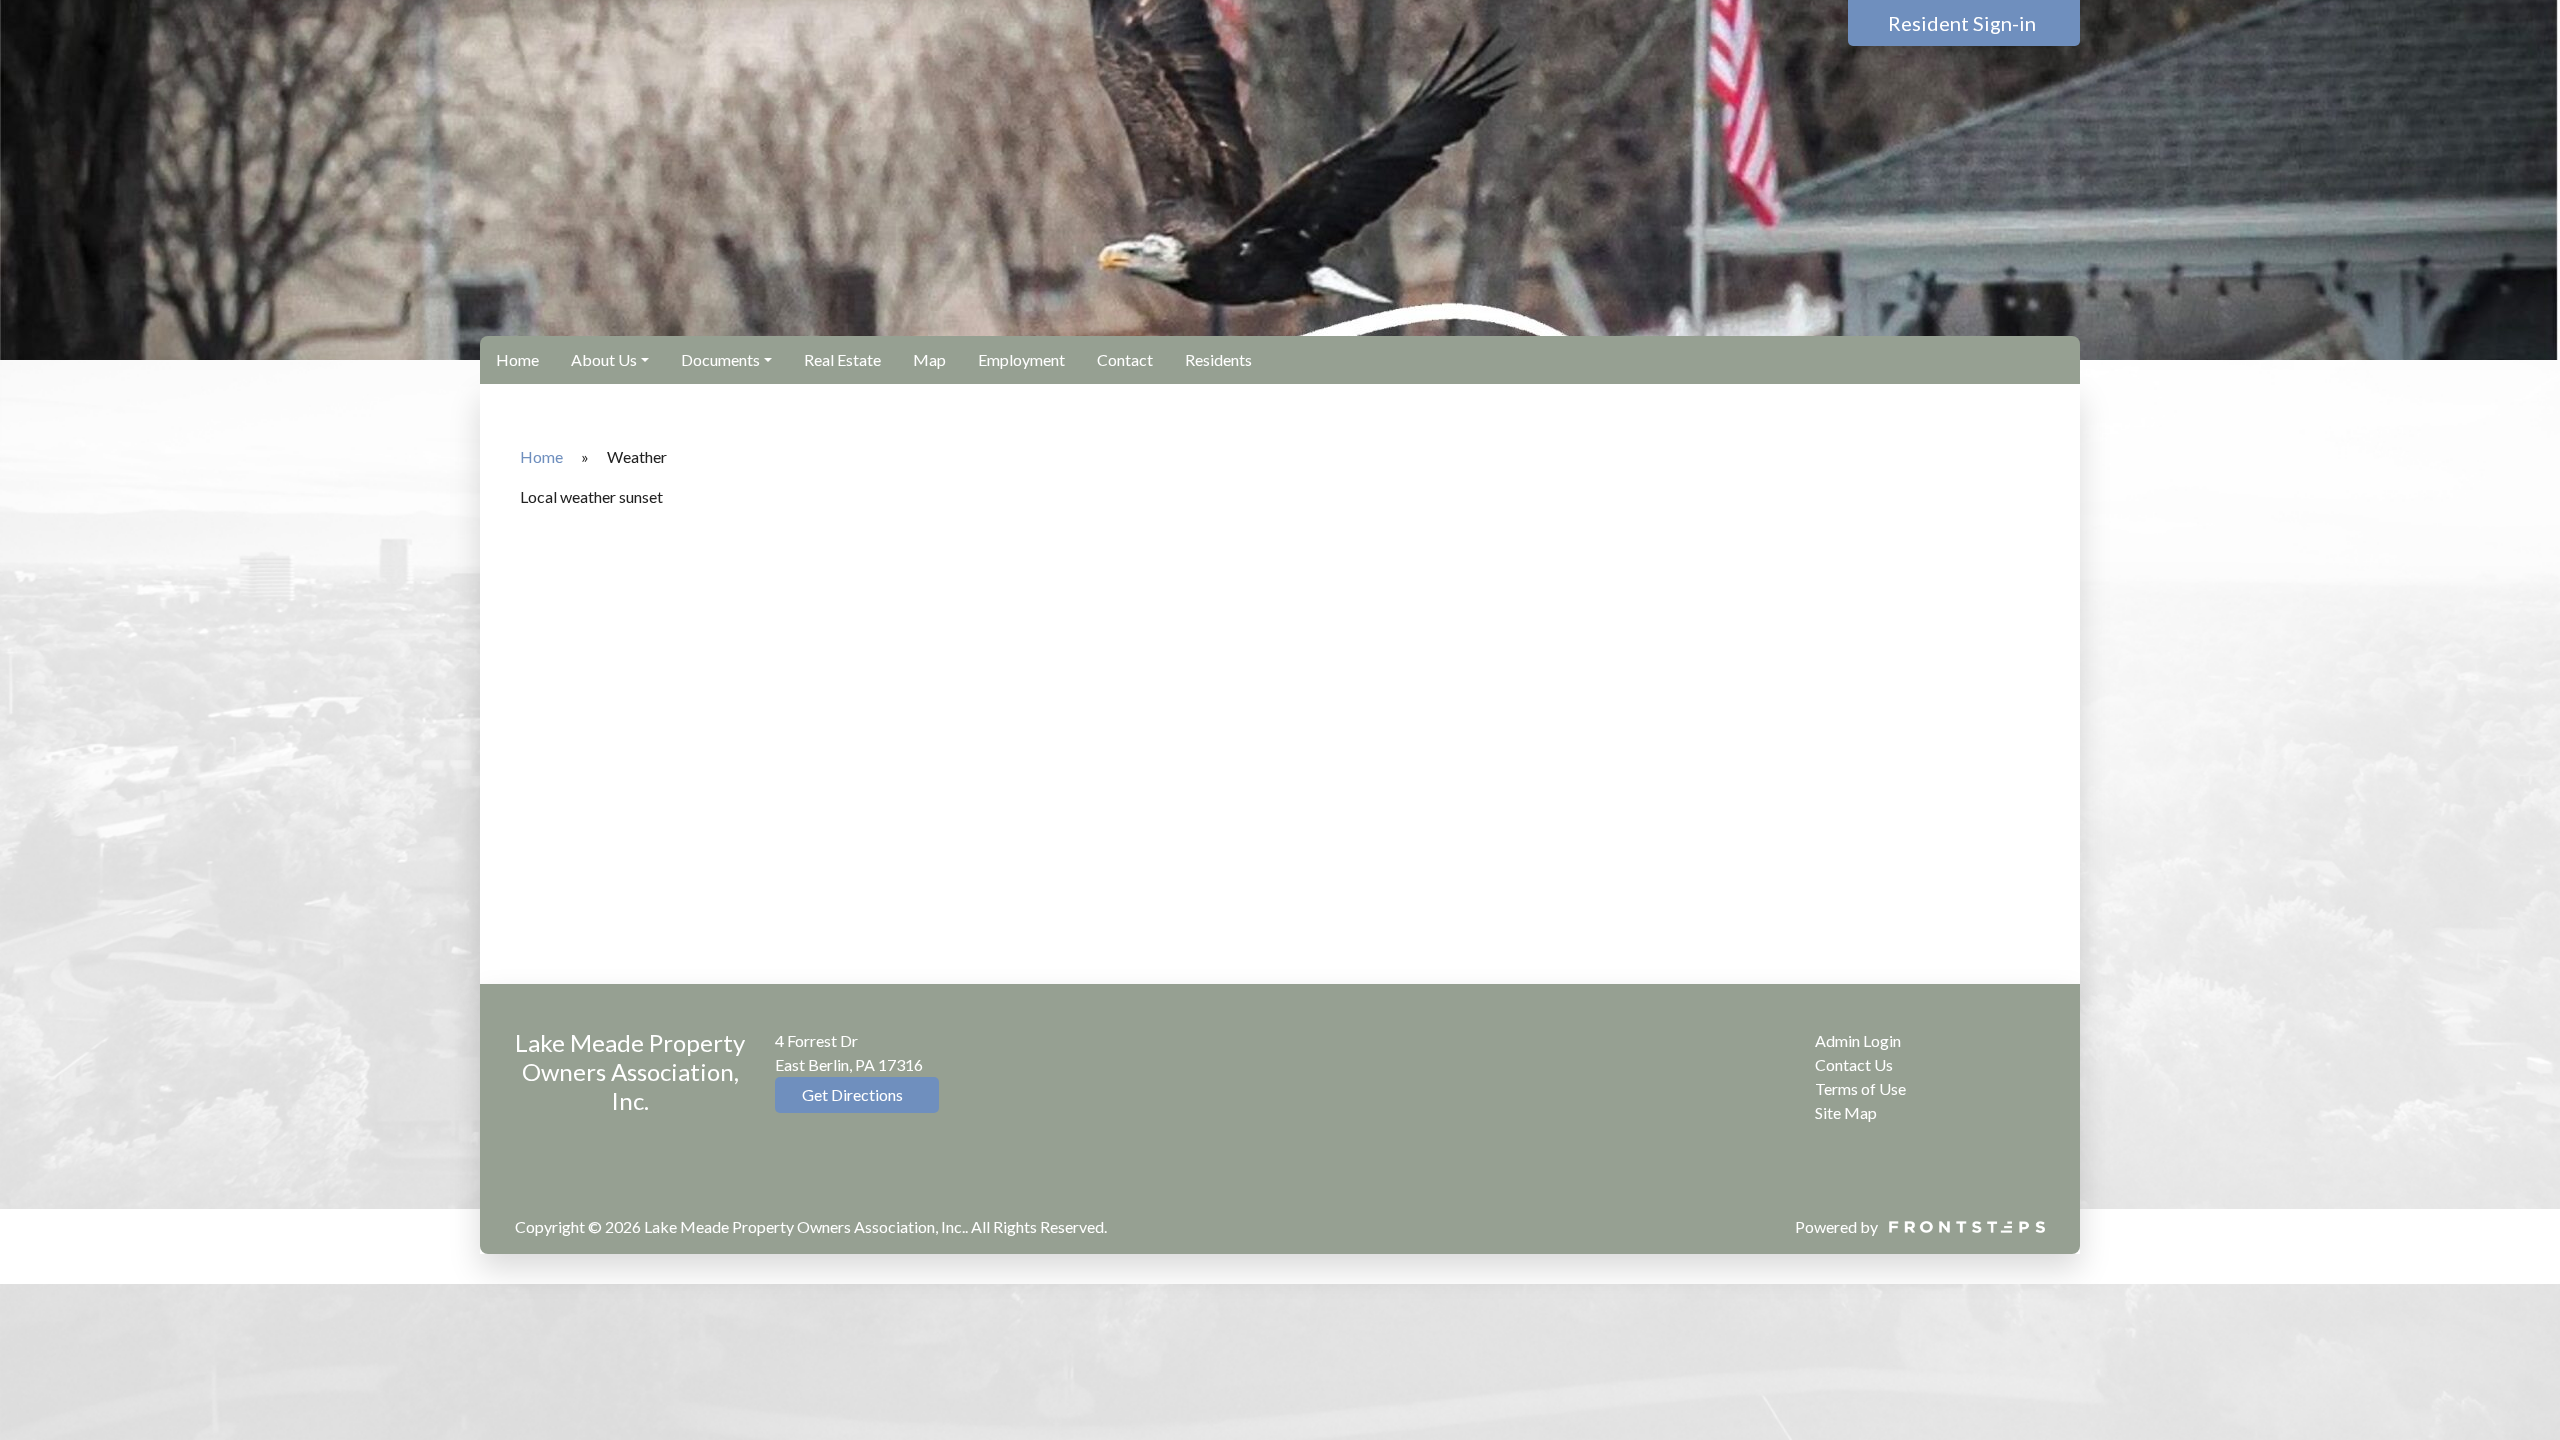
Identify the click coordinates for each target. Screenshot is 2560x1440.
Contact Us (1854, 1064)
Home (517, 359)
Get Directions (851, 1094)
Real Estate (842, 359)
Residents (1218, 359)
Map (929, 359)
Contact (1125, 359)
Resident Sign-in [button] (1964, 23)
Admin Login (1858, 1040)
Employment (1021, 359)
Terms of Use (1860, 1088)
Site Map (1846, 1112)
